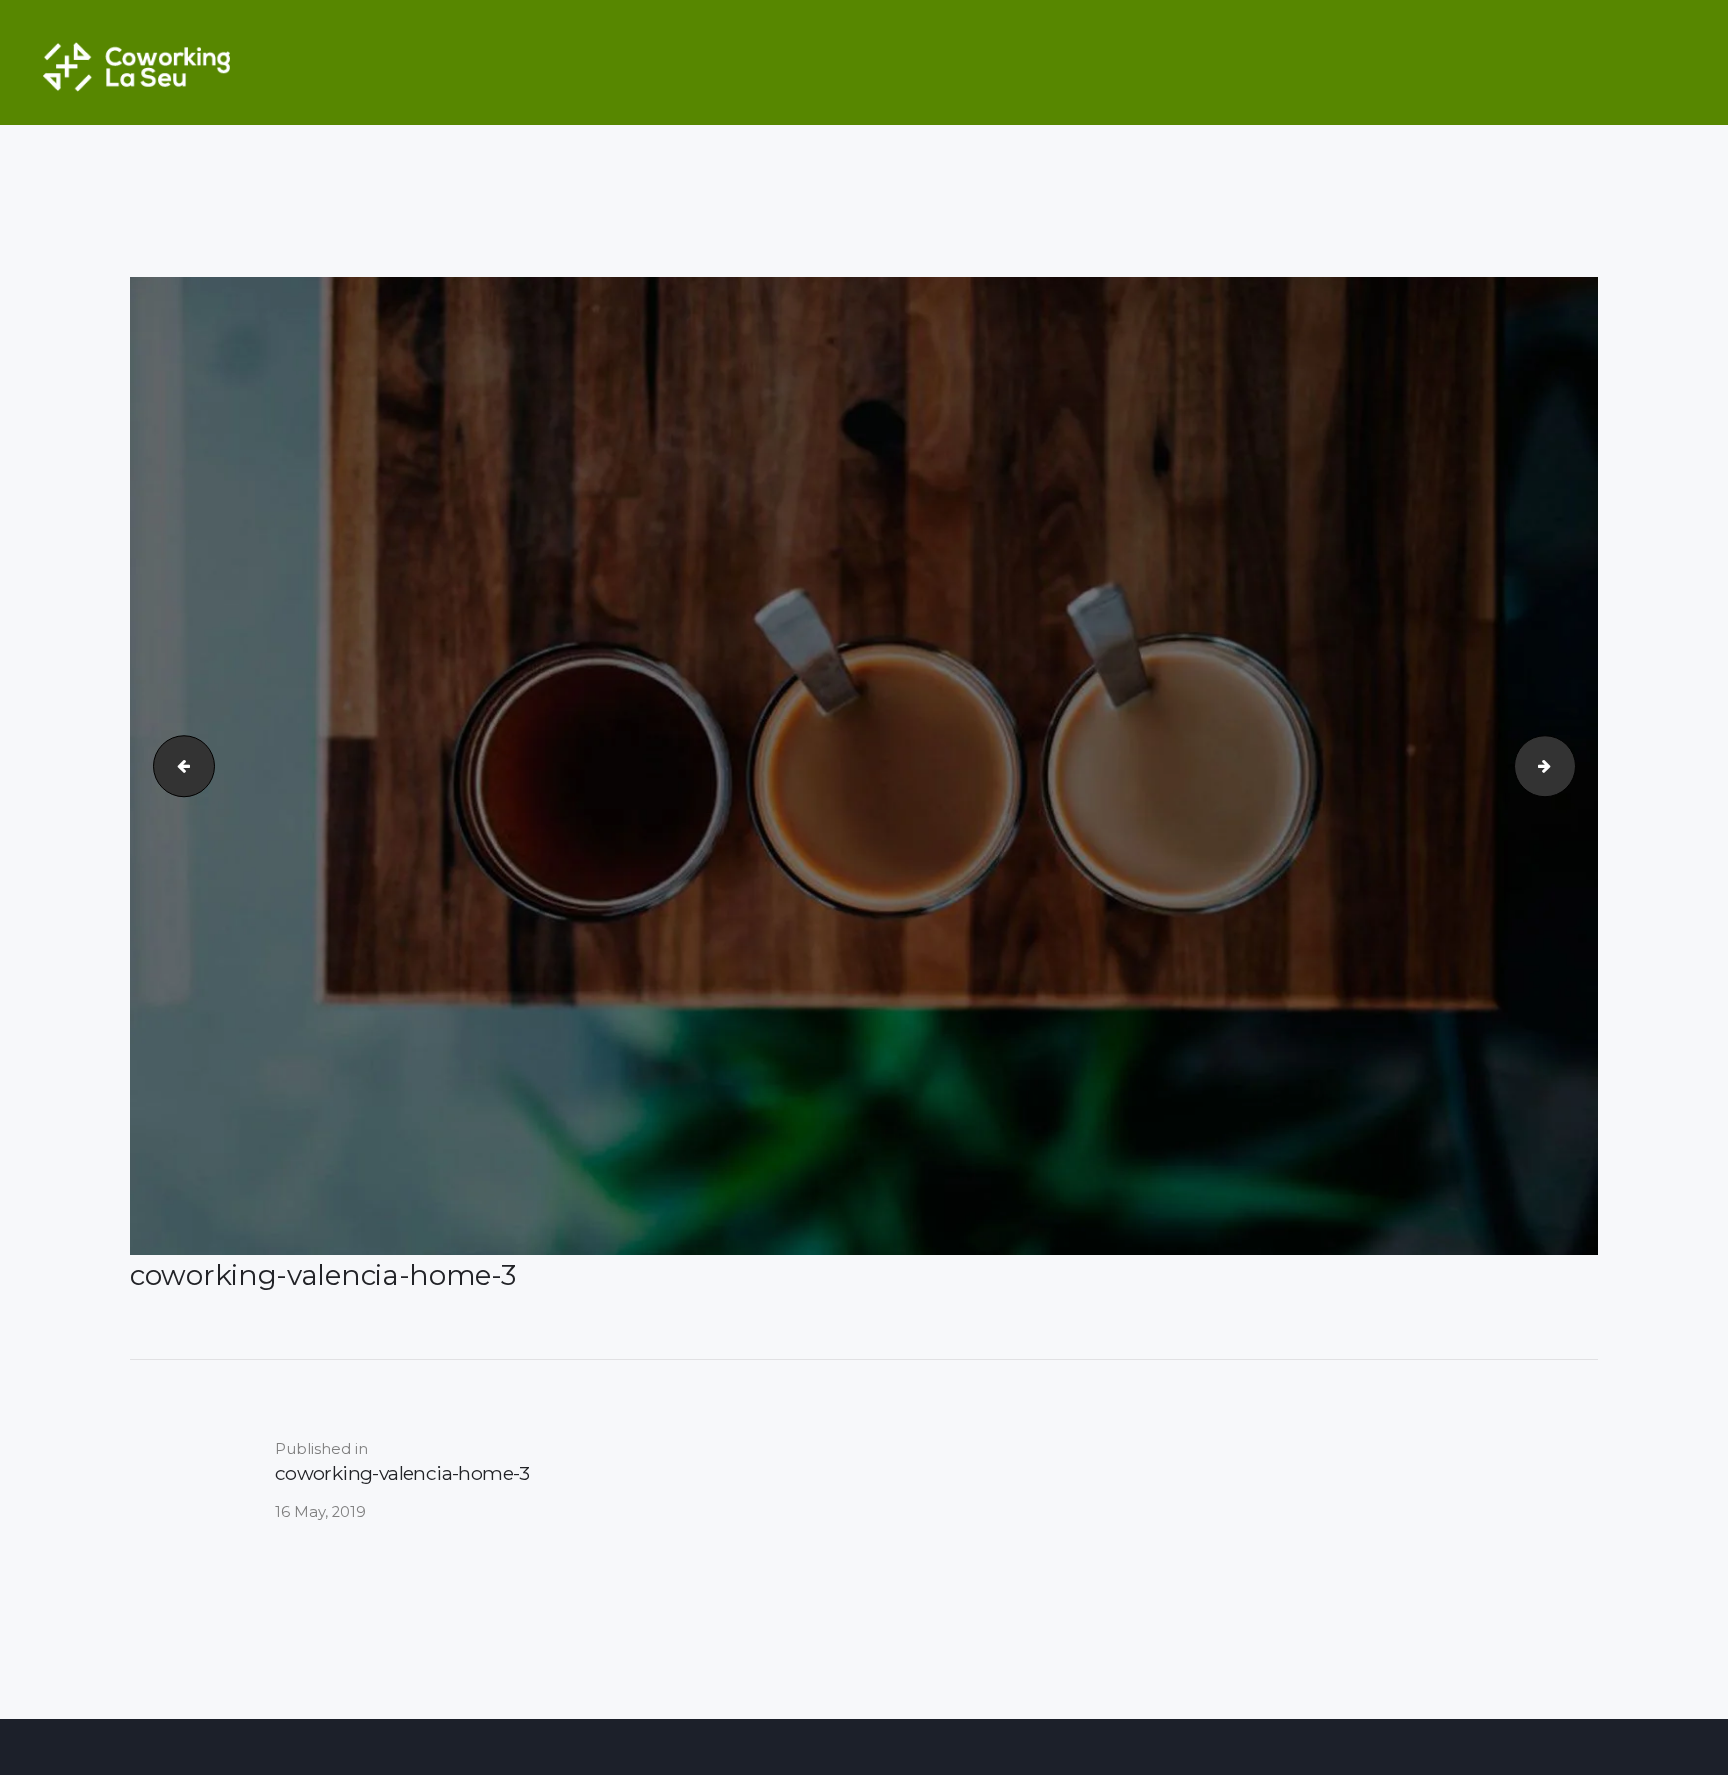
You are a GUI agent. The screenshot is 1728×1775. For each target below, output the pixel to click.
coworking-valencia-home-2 (177, 765)
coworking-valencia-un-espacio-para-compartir (1568, 765)
